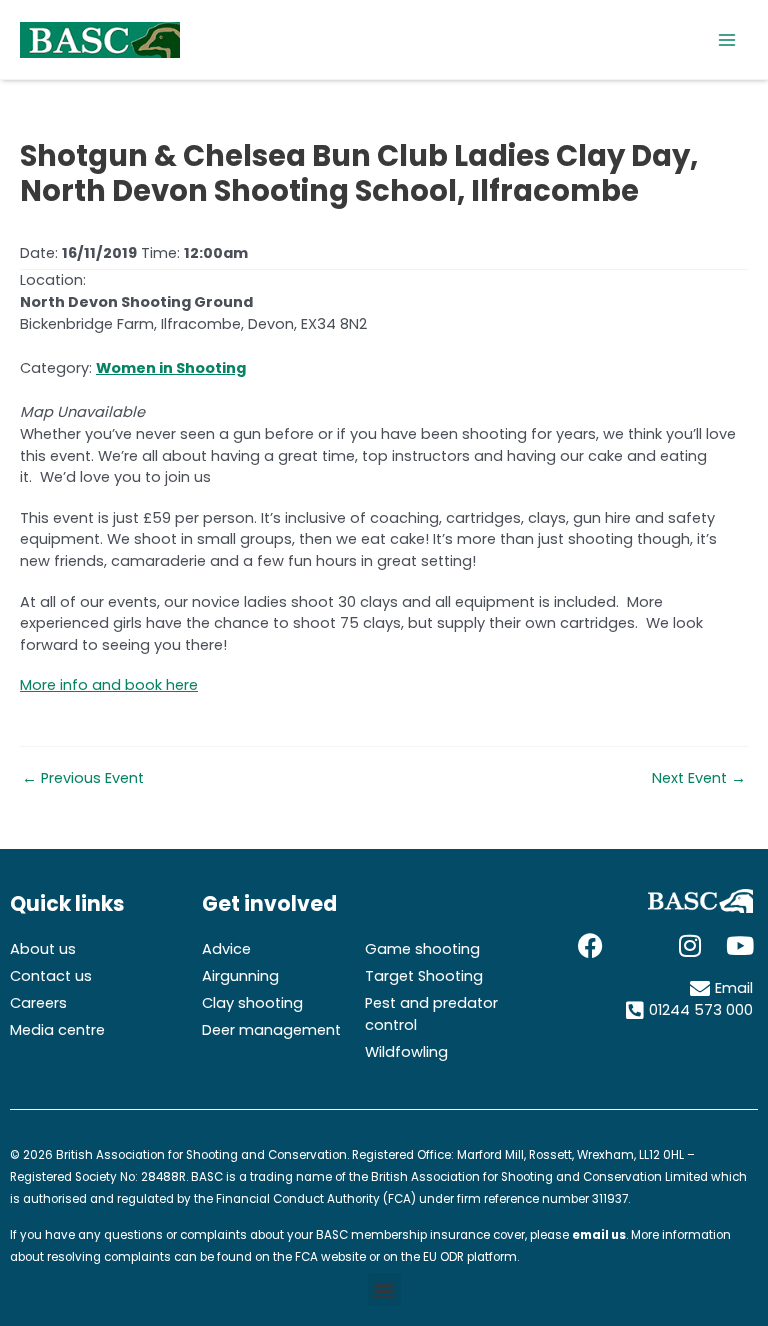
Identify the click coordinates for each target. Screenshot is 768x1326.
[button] (384, 1289)
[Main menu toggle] (727, 40)
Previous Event (83, 778)
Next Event (699, 778)
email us (599, 1235)
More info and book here (109, 685)
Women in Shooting (171, 368)
